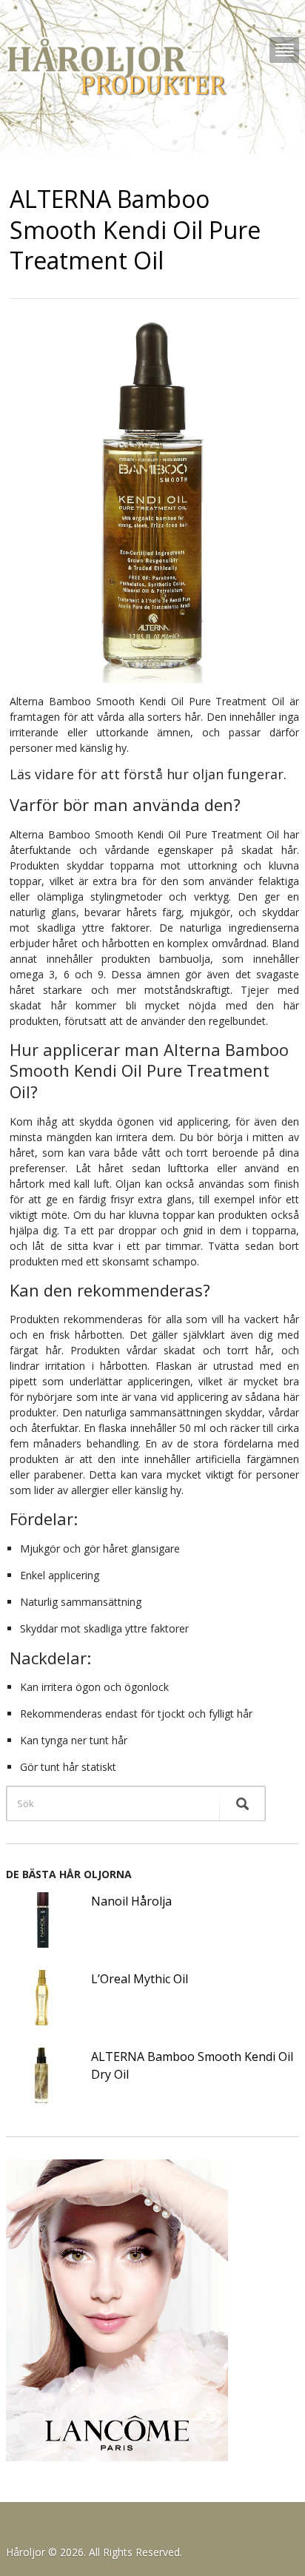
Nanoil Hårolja (131, 1901)
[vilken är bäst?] (123, 67)
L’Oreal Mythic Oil (140, 1979)
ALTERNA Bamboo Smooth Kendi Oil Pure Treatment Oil (135, 229)
